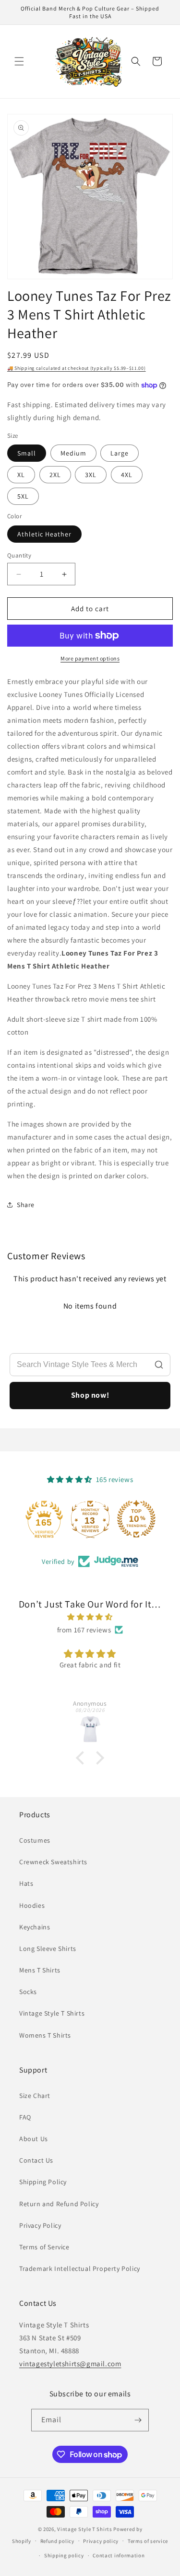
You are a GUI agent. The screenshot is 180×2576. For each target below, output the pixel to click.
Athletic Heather (44, 534)
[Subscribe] (138, 2420)
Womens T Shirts (45, 2035)
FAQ (25, 2117)
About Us (34, 2139)
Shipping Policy (43, 2182)
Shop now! (90, 1395)
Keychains (35, 1927)
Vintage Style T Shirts (52, 2013)
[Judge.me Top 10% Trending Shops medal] (136, 1519)
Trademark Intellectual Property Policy (80, 2268)
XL (21, 475)
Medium (73, 453)
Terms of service (148, 2541)
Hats (26, 1883)
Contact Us (36, 2160)
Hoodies (32, 1905)
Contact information (119, 2555)
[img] (90, 1617)
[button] (19, 61)
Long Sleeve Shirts (48, 1949)
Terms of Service (44, 2247)
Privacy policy (101, 2541)
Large (120, 453)
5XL (23, 496)
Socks (28, 1992)
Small (27, 453)
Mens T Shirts (40, 1970)
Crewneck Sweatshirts (53, 1862)
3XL (91, 475)
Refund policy (57, 2541)
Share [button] (26, 1205)
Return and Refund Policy (59, 2204)
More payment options (90, 658)
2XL (55, 475)
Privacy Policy (40, 2225)
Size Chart (35, 2096)
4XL (127, 475)
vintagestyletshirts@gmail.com (70, 2364)
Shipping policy (64, 2555)
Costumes (35, 1840)
